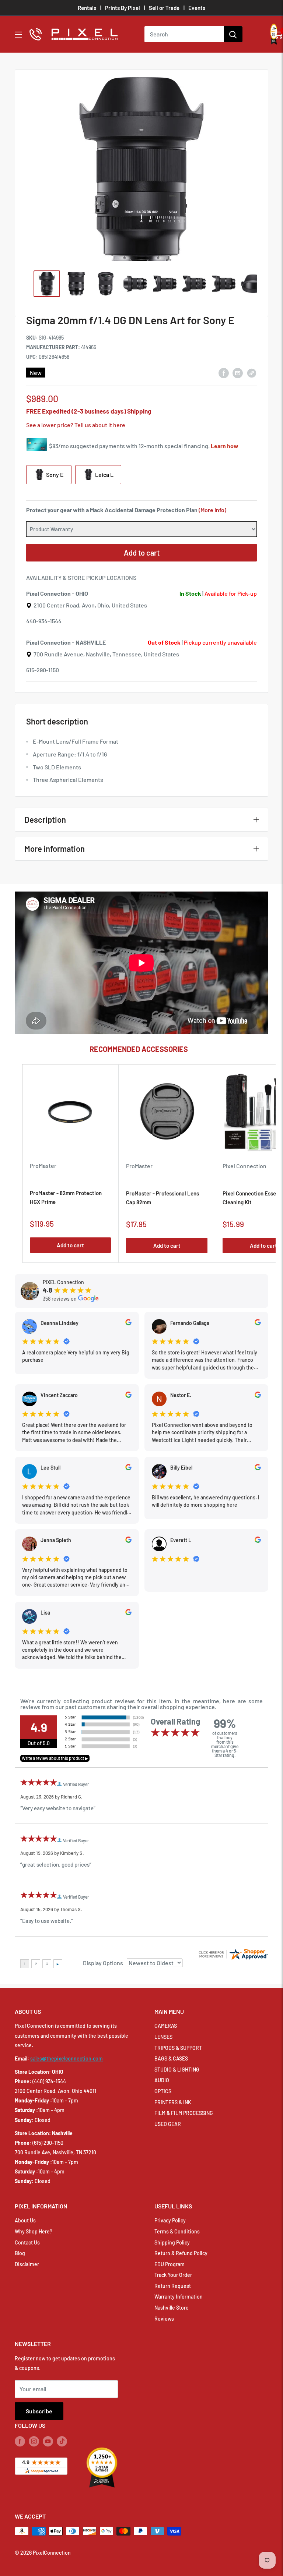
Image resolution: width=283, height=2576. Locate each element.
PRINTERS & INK (173, 2102)
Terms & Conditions (177, 2231)
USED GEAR (168, 2124)
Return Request (173, 2286)
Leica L (104, 474)
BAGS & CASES (171, 2058)
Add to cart (142, 553)
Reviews (164, 2319)
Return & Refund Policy (181, 2253)
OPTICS (163, 2091)
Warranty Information (179, 2297)
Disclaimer (27, 2264)
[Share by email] (238, 373)
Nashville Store (172, 2308)
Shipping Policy (172, 2242)
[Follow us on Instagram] (34, 2441)
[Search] (233, 34)
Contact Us (27, 2242)
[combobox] (184, 34)
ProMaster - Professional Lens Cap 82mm (163, 1197)
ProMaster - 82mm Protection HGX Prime (66, 1197)
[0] (278, 34)
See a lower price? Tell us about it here (76, 425)
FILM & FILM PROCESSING (184, 2113)
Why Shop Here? (34, 2231)
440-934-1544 (44, 621)
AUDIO (162, 2080)
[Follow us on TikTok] (62, 2441)
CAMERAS (166, 2026)
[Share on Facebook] (224, 373)
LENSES (163, 2037)
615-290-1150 (43, 670)
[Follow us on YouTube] (48, 2441)
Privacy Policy (170, 2220)
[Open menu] (18, 35)
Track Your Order (173, 2275)
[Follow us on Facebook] (20, 2441)
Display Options (103, 1963)
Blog (20, 2253)
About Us (25, 2220)
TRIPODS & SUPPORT (178, 2048)
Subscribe (39, 2411)
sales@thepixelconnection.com (67, 2058)
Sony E (54, 474)
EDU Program (170, 2264)
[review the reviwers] (128, 1323)
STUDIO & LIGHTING (177, 2070)
